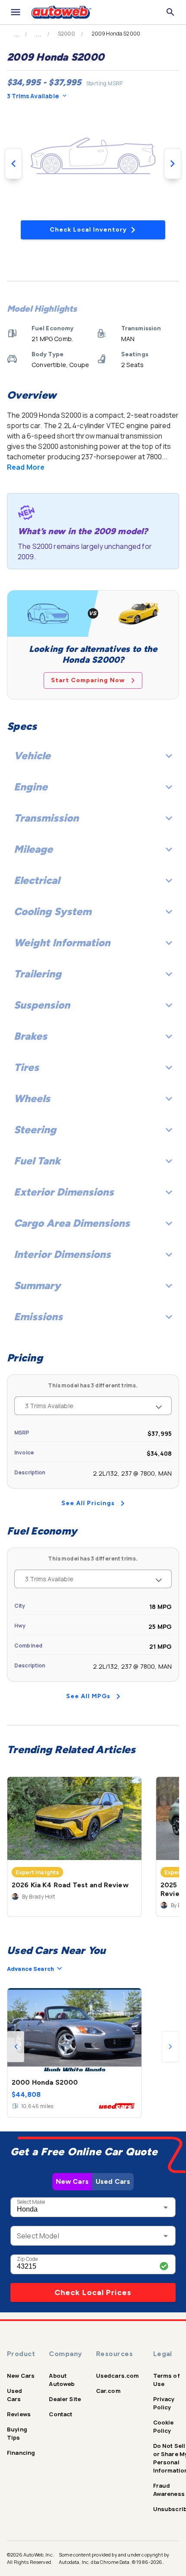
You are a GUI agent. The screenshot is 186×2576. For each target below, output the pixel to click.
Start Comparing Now (88, 680)
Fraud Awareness (169, 2490)
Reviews (19, 2414)
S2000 (66, 34)
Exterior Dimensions (64, 1192)
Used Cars (113, 2181)
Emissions (38, 1317)
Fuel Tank (37, 1161)
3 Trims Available (33, 96)
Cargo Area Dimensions (72, 1223)
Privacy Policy (164, 2403)
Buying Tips (17, 2433)
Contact (61, 2414)
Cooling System (53, 911)
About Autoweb (62, 2380)
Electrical (37, 880)
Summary (37, 1285)
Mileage (33, 849)
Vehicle (32, 756)
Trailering (38, 974)
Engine (31, 787)
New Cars (72, 2181)
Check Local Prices (93, 2292)
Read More (26, 467)
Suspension (42, 1005)
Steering (35, 1130)
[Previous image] (13, 164)
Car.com (108, 2391)
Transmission (46, 818)
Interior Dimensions (62, 1254)
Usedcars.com (118, 2376)
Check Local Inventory (88, 230)
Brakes (30, 1036)
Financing (21, 2453)
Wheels (32, 1098)
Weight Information (62, 943)
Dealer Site (65, 2399)
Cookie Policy (164, 2426)
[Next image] (173, 164)
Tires (26, 1067)
